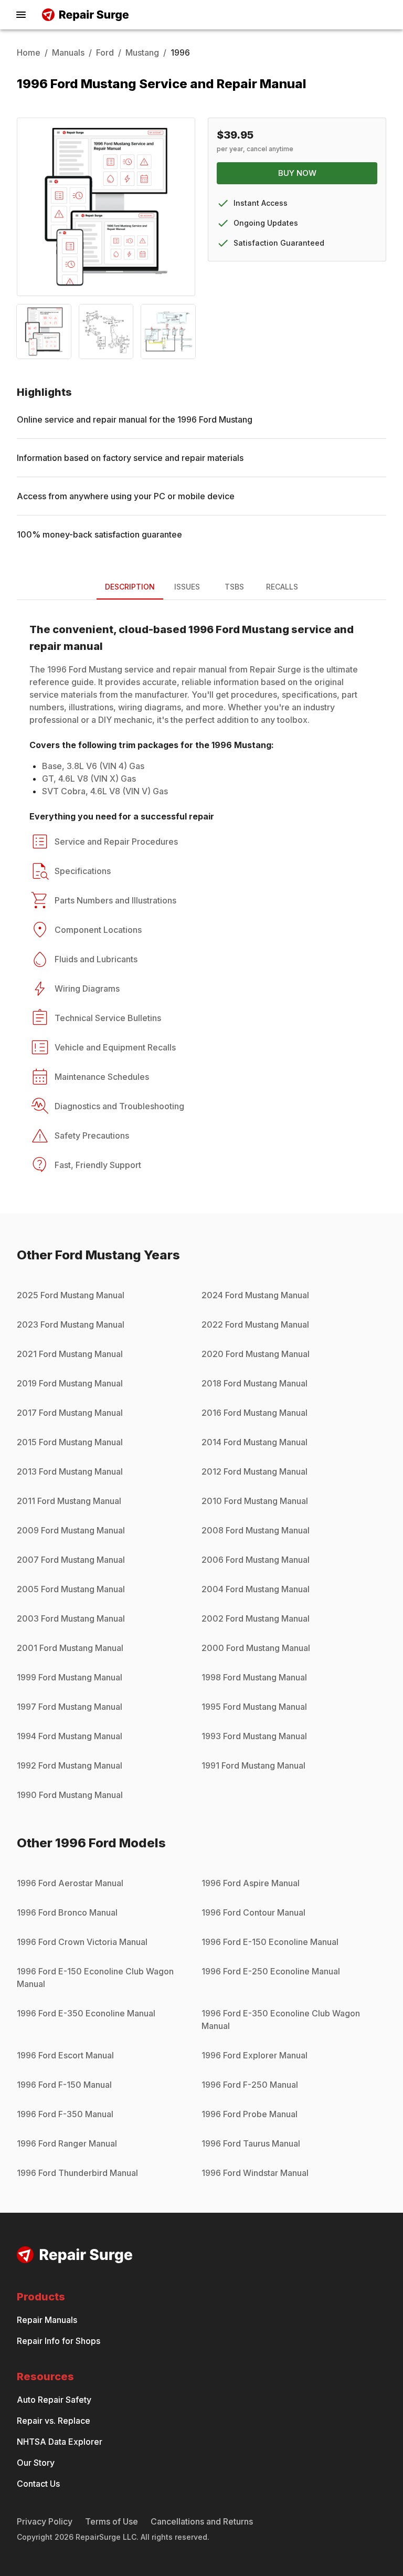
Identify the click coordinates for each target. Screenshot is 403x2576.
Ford (105, 52)
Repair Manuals (47, 2320)
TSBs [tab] (234, 587)
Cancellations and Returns (202, 2521)
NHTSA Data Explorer (60, 2442)
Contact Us (38, 2484)
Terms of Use (112, 2521)
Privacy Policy (45, 2521)
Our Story (36, 2463)
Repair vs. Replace (54, 2421)
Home (29, 52)
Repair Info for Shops (59, 2341)
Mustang (142, 52)
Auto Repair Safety (54, 2400)
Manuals (68, 52)
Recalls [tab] (282, 587)
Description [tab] (130, 587)
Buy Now (297, 173)
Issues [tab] (187, 587)
